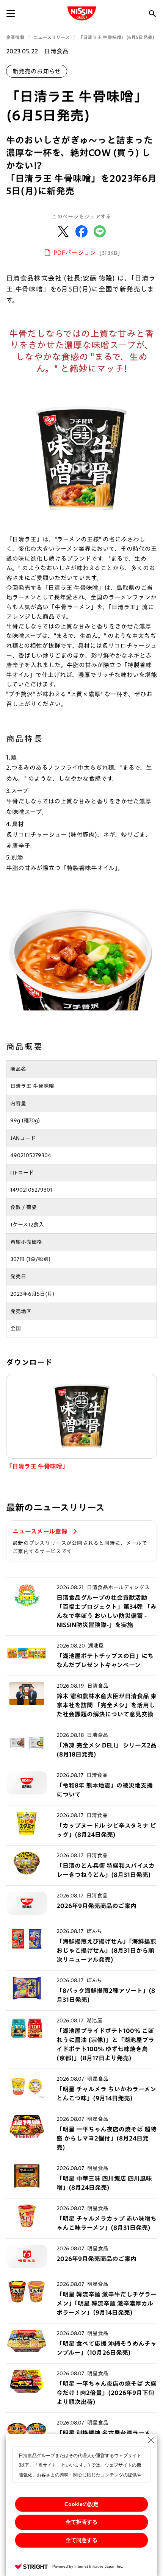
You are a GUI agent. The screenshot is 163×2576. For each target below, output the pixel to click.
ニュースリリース (52, 37)
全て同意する (81, 2540)
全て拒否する (81, 2522)
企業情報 (15, 37)
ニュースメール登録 (41, 1531)
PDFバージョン (87, 253)
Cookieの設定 (81, 2504)
